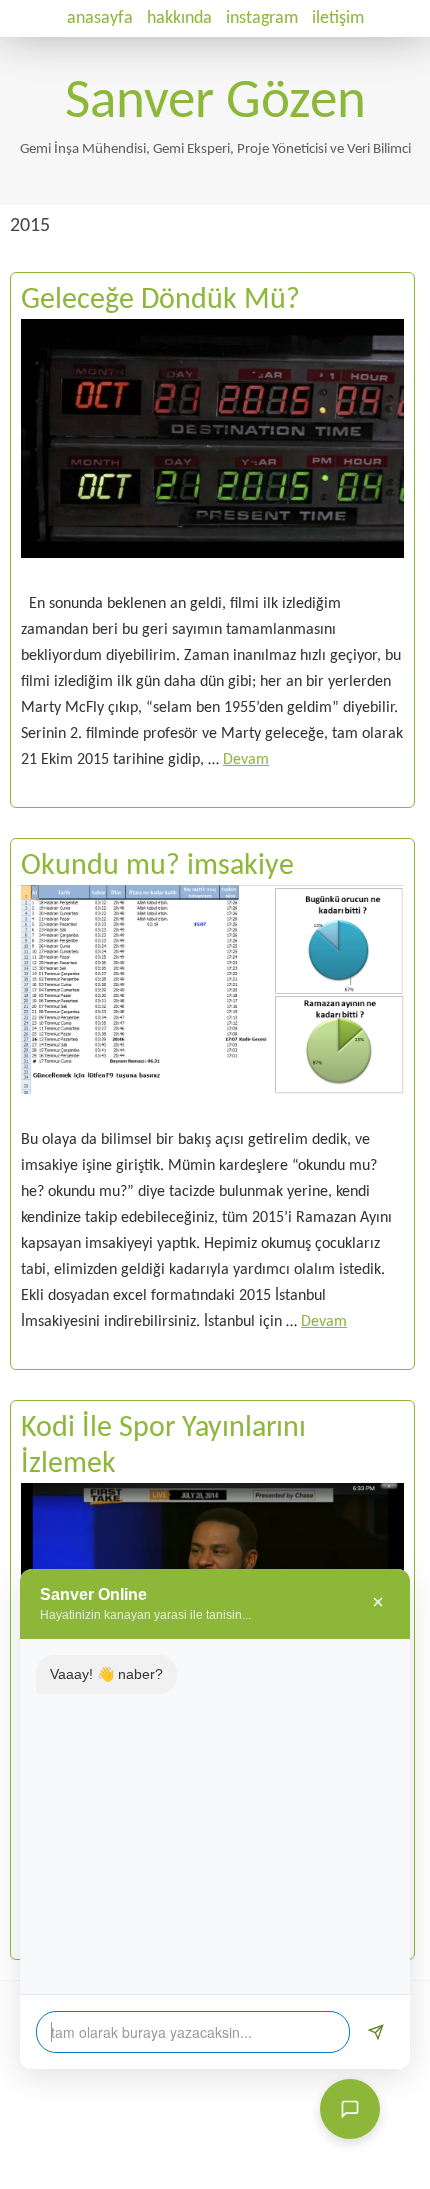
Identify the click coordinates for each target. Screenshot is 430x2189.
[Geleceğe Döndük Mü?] (212, 578)
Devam (246, 760)
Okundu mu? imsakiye (157, 866)
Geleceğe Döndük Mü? (160, 300)
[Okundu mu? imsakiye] (212, 1114)
